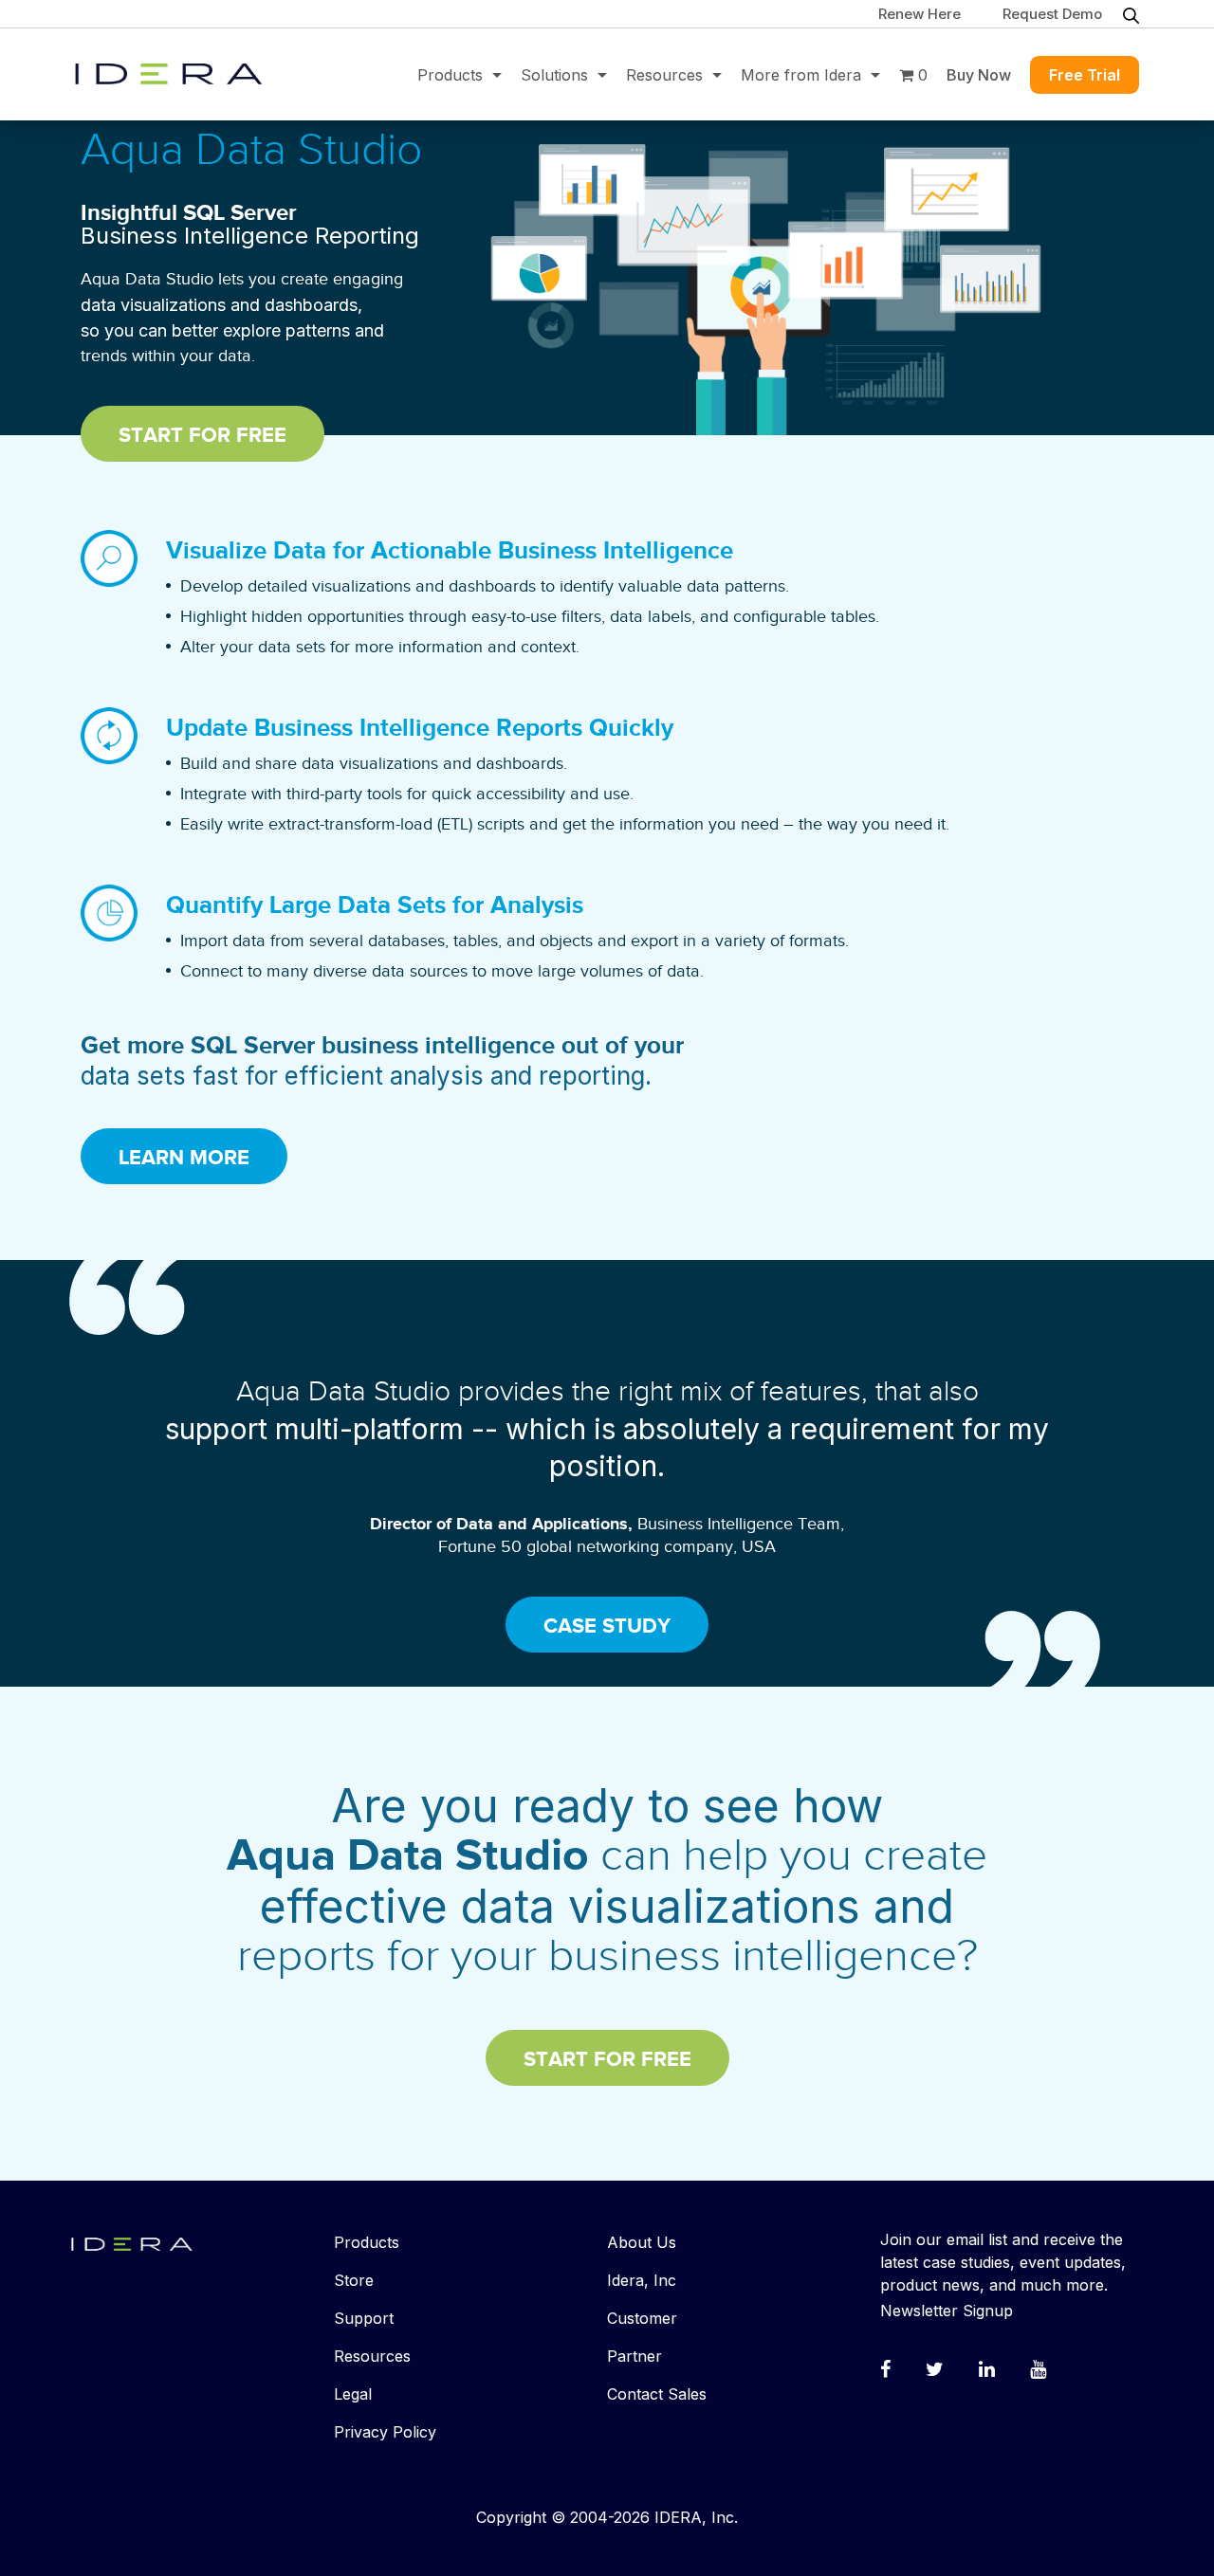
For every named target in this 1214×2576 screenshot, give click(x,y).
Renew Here (920, 14)
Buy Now (979, 75)
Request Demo (1052, 14)
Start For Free (607, 2060)
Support (364, 2318)
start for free (202, 436)
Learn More (184, 1158)
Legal (353, 2394)
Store (354, 2280)
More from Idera (801, 75)
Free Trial (1085, 75)
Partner (635, 2356)
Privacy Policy (385, 2432)
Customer (642, 2318)
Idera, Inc (642, 2280)
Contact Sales (657, 2394)
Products (450, 75)
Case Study (607, 1626)
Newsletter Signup (947, 2311)
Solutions (554, 75)
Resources (664, 75)
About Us (642, 2242)
